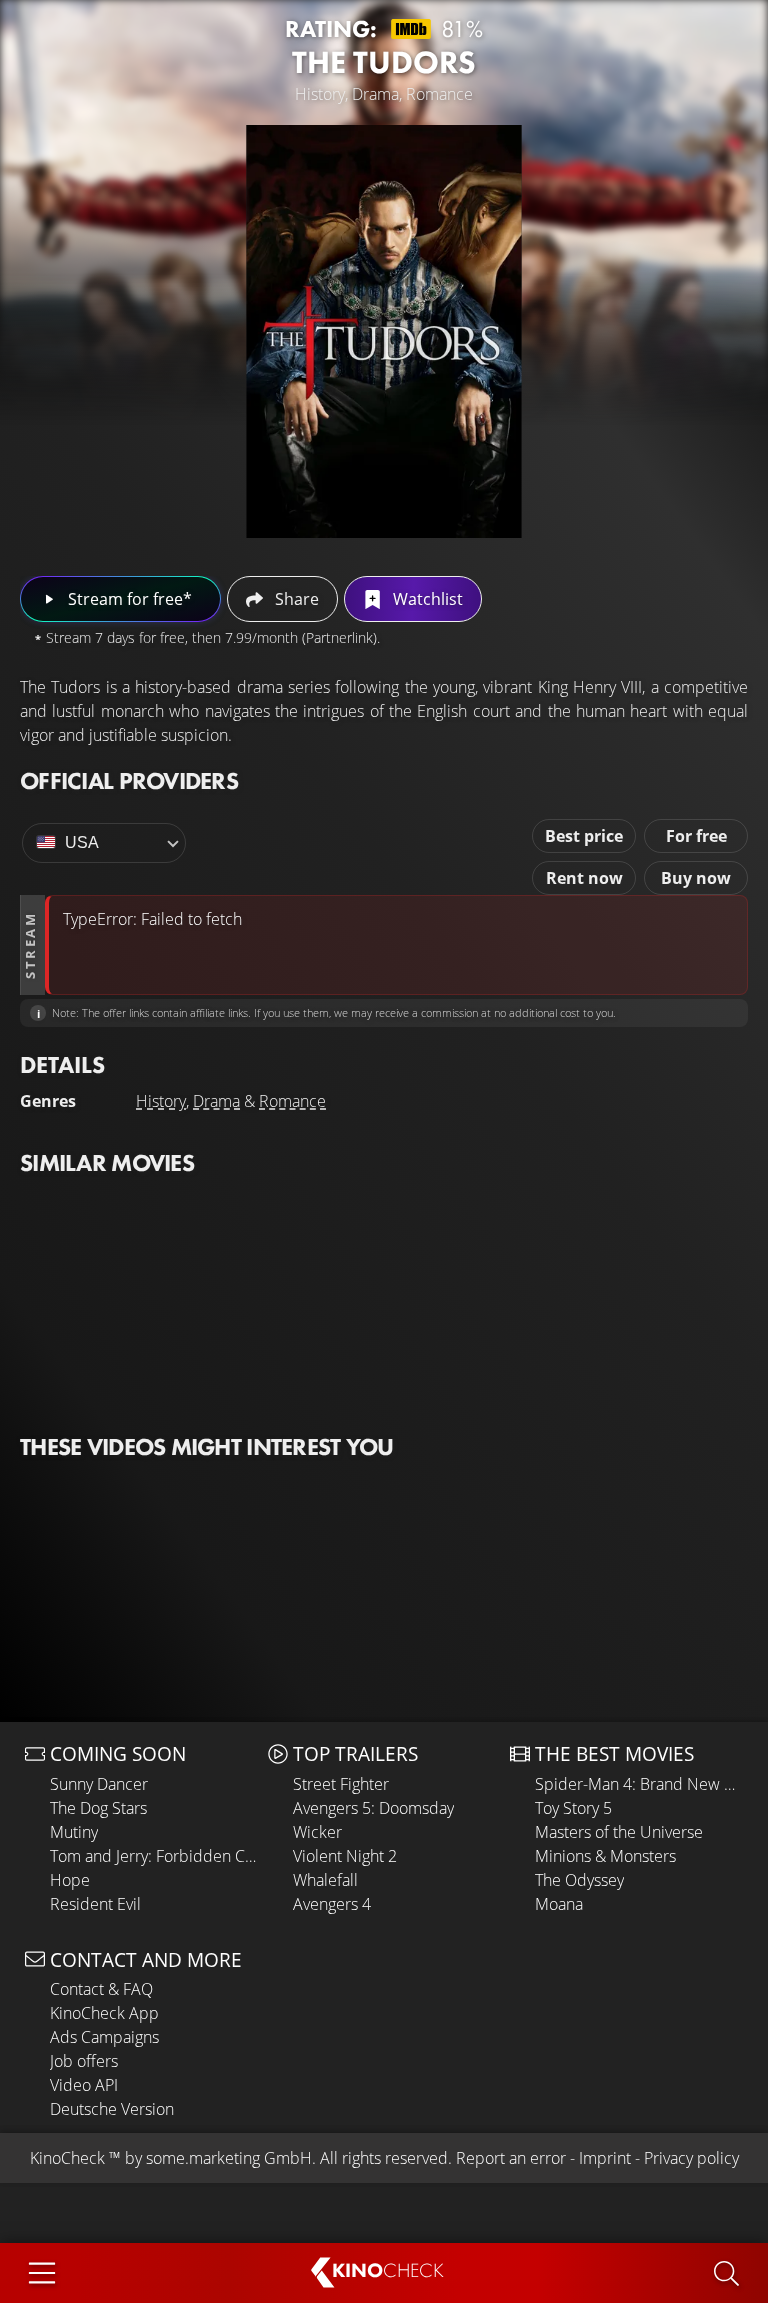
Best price (584, 836)
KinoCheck (67, 2158)
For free (696, 836)
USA (82, 842)
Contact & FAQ (101, 1989)
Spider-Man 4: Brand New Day (639, 1784)
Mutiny (74, 1832)
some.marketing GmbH (229, 2158)
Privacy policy (691, 2158)
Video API (84, 2085)
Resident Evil (95, 1904)
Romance (292, 1101)
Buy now (696, 878)
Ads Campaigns (104, 2037)
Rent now (584, 878)
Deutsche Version (112, 2109)
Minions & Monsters (605, 1856)
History (161, 1101)
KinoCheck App (104, 2013)
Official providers (129, 780)
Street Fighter (341, 1784)
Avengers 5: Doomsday (373, 1808)
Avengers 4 (332, 1904)
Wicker (317, 1832)
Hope (70, 1880)
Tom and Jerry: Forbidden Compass (154, 1856)
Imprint (605, 2158)
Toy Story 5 (573, 1808)
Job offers (84, 2061)
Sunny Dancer (99, 1784)
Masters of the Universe (619, 1832)
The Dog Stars (98, 1808)
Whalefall (325, 1880)
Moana (559, 1904)
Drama (216, 1101)
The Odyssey (579, 1880)
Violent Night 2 (345, 1856)
